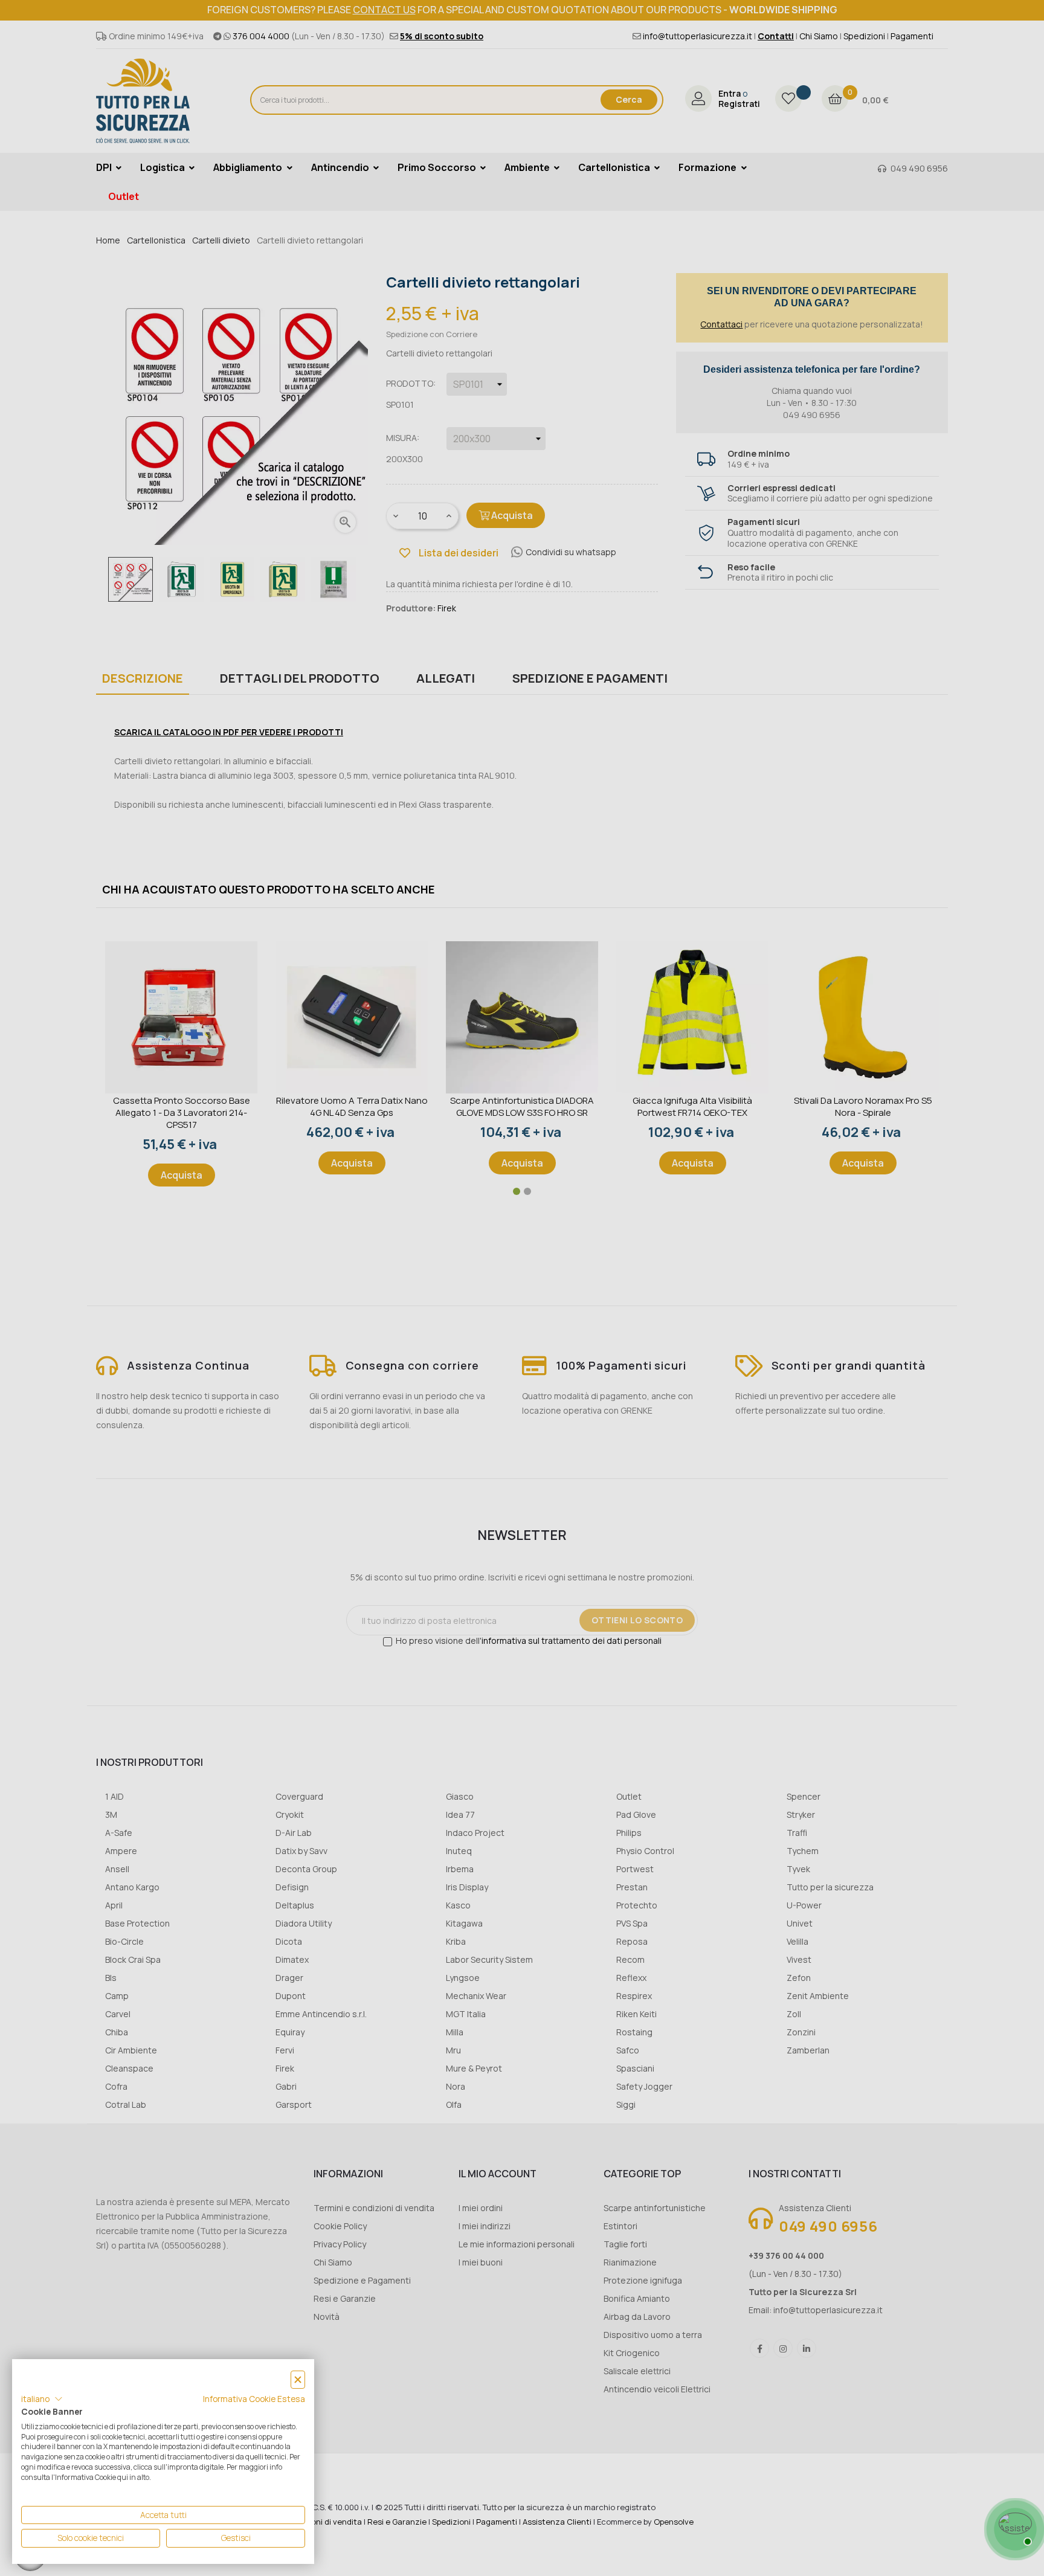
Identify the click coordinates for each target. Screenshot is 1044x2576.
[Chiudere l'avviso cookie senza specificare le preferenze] (298, 2380)
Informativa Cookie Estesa (254, 2399)
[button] (42, 2399)
